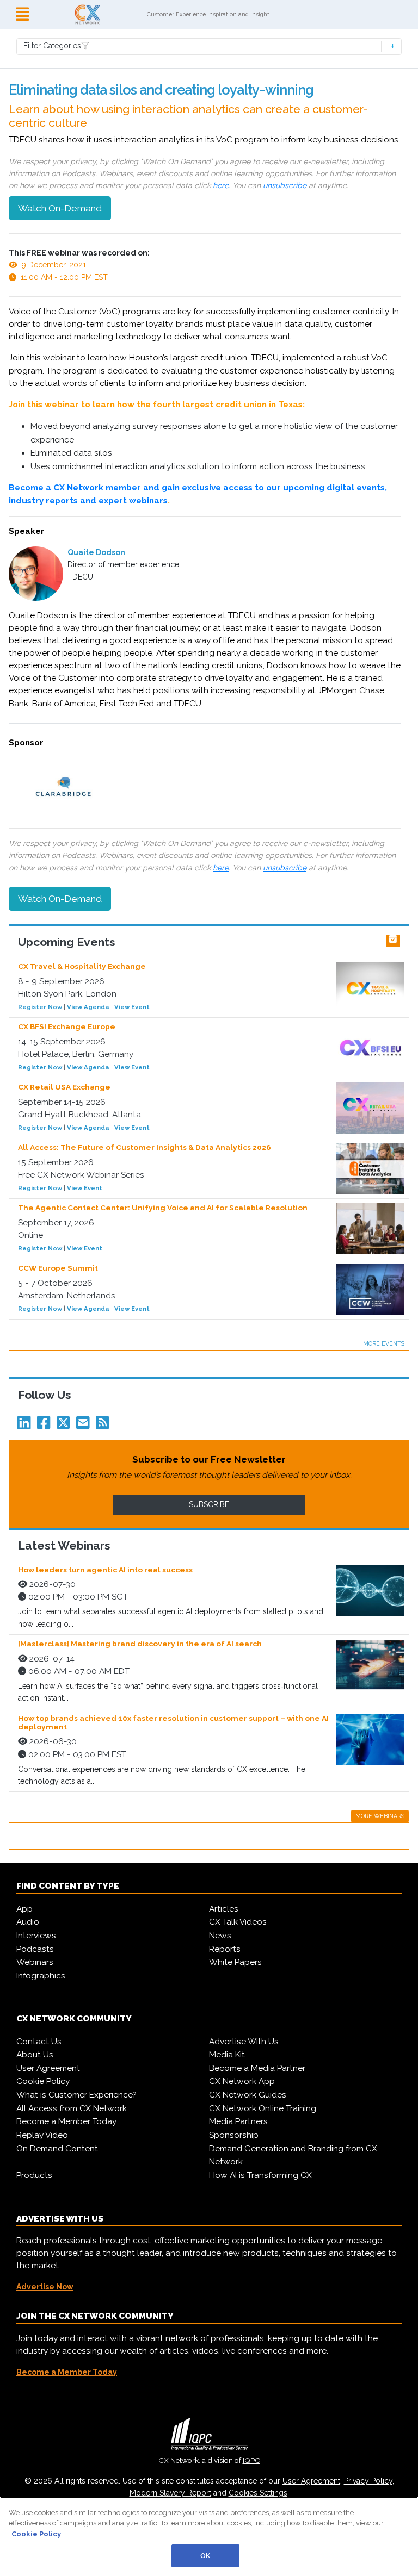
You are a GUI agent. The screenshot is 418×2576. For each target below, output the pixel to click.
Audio (28, 1922)
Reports (225, 1949)
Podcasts (35, 1949)
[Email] (85, 1426)
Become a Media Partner (257, 2068)
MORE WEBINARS (380, 1816)
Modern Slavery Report (170, 2493)
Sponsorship (234, 2135)
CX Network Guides (248, 2095)
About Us (35, 2055)
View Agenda (88, 1007)
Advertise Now (45, 2287)
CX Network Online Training (263, 2108)
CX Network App (242, 2081)
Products (34, 2175)
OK (205, 2556)
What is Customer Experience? (76, 2095)
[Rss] (104, 1426)
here (221, 185)
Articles (224, 1909)
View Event (132, 1007)
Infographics (41, 1976)
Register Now (40, 1007)
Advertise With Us (244, 2042)
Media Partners (238, 2121)
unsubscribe (285, 185)
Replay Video (42, 2135)
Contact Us (39, 2042)
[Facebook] (46, 1426)
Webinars (35, 1962)
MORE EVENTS (384, 1343)
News (220, 1936)
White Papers (235, 1962)
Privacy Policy (368, 2481)
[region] (209, 2536)
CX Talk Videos (238, 1922)
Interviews (36, 1936)
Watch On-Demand (60, 208)
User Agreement (48, 2068)
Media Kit (227, 2055)
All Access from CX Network (72, 2108)
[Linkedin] (26, 1426)
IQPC (251, 2460)
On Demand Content (57, 2149)
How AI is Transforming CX (260, 2175)
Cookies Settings (258, 2493)
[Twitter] (65, 1426)
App (24, 1909)
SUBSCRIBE (209, 1504)
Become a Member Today (66, 2121)
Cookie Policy (43, 2081)
